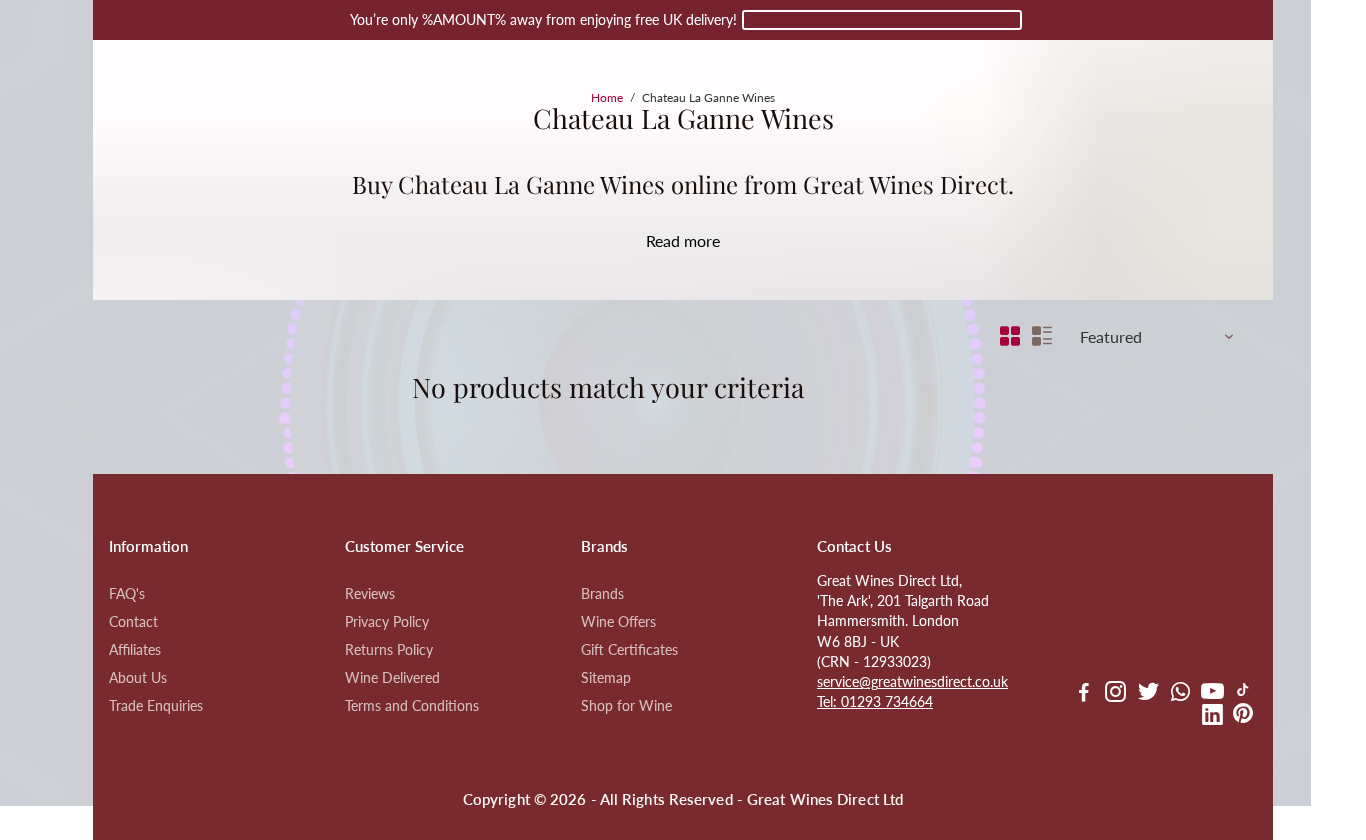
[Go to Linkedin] (1212, 717)
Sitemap (606, 678)
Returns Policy (389, 650)
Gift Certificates (629, 650)
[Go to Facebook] (1084, 694)
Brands (602, 594)
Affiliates (135, 650)
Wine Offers (618, 622)
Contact (133, 622)
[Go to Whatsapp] (1180, 694)
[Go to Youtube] (1212, 694)
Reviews (370, 594)
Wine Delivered (392, 678)
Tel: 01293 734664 (875, 702)
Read (663, 240)
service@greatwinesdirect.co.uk (912, 682)
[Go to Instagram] (1115, 694)
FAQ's (127, 594)
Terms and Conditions (412, 706)
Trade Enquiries (156, 706)
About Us (138, 678)
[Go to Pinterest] (1243, 717)
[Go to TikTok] (1243, 694)
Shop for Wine (626, 706)
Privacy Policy (387, 622)
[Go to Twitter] (1148, 694)
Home (607, 97)
